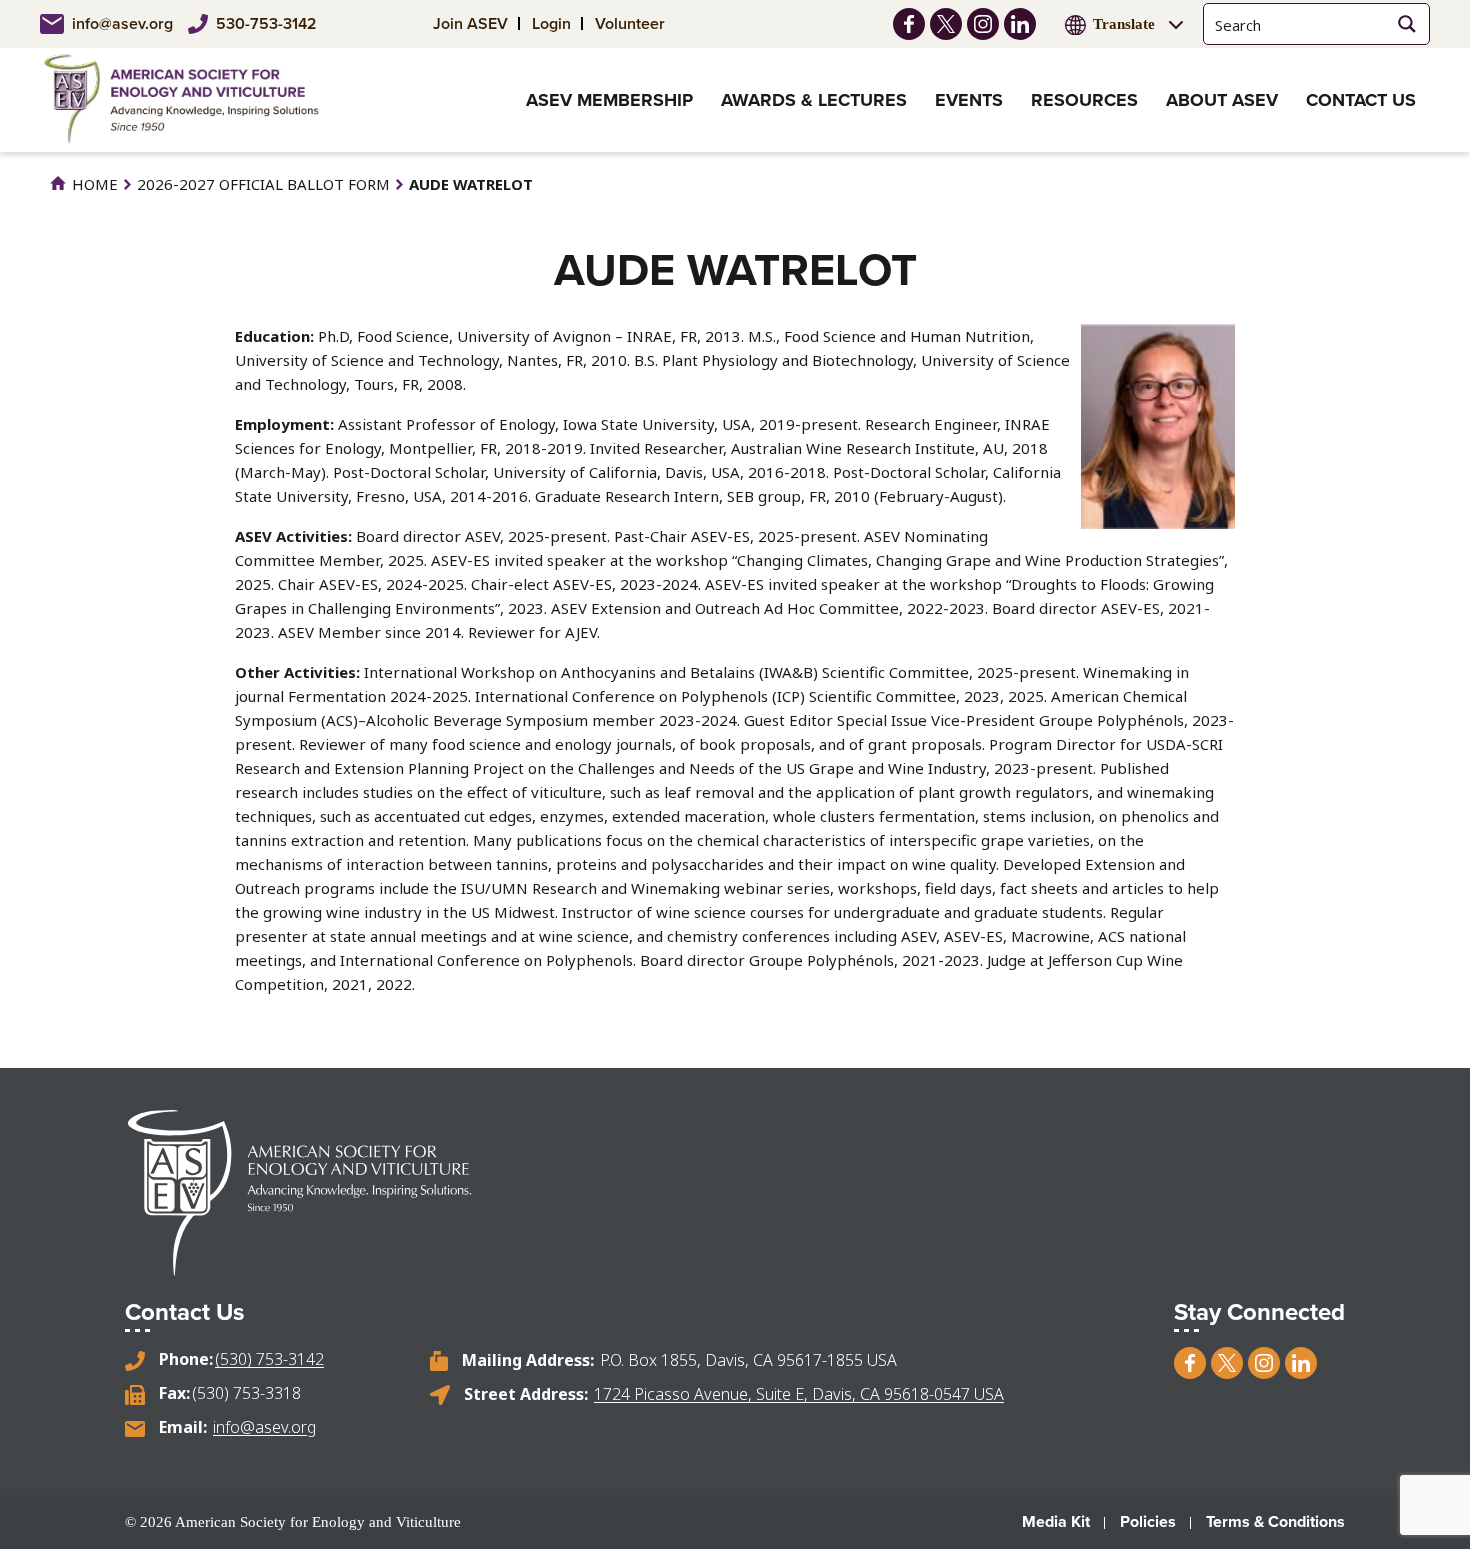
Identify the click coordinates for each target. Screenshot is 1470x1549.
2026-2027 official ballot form (263, 184)
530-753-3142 (266, 23)
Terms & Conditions (1275, 1521)
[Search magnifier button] (1406, 24)
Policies (1148, 1521)
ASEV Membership (609, 100)
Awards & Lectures (814, 100)
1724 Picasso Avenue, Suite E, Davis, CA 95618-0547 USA (799, 1394)
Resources (1084, 100)
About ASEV (1222, 100)
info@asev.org (122, 23)
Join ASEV (470, 23)
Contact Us (1361, 100)
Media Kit (1056, 1521)
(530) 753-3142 (269, 1359)
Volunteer (630, 23)
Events (969, 100)
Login (551, 23)
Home (93, 184)
